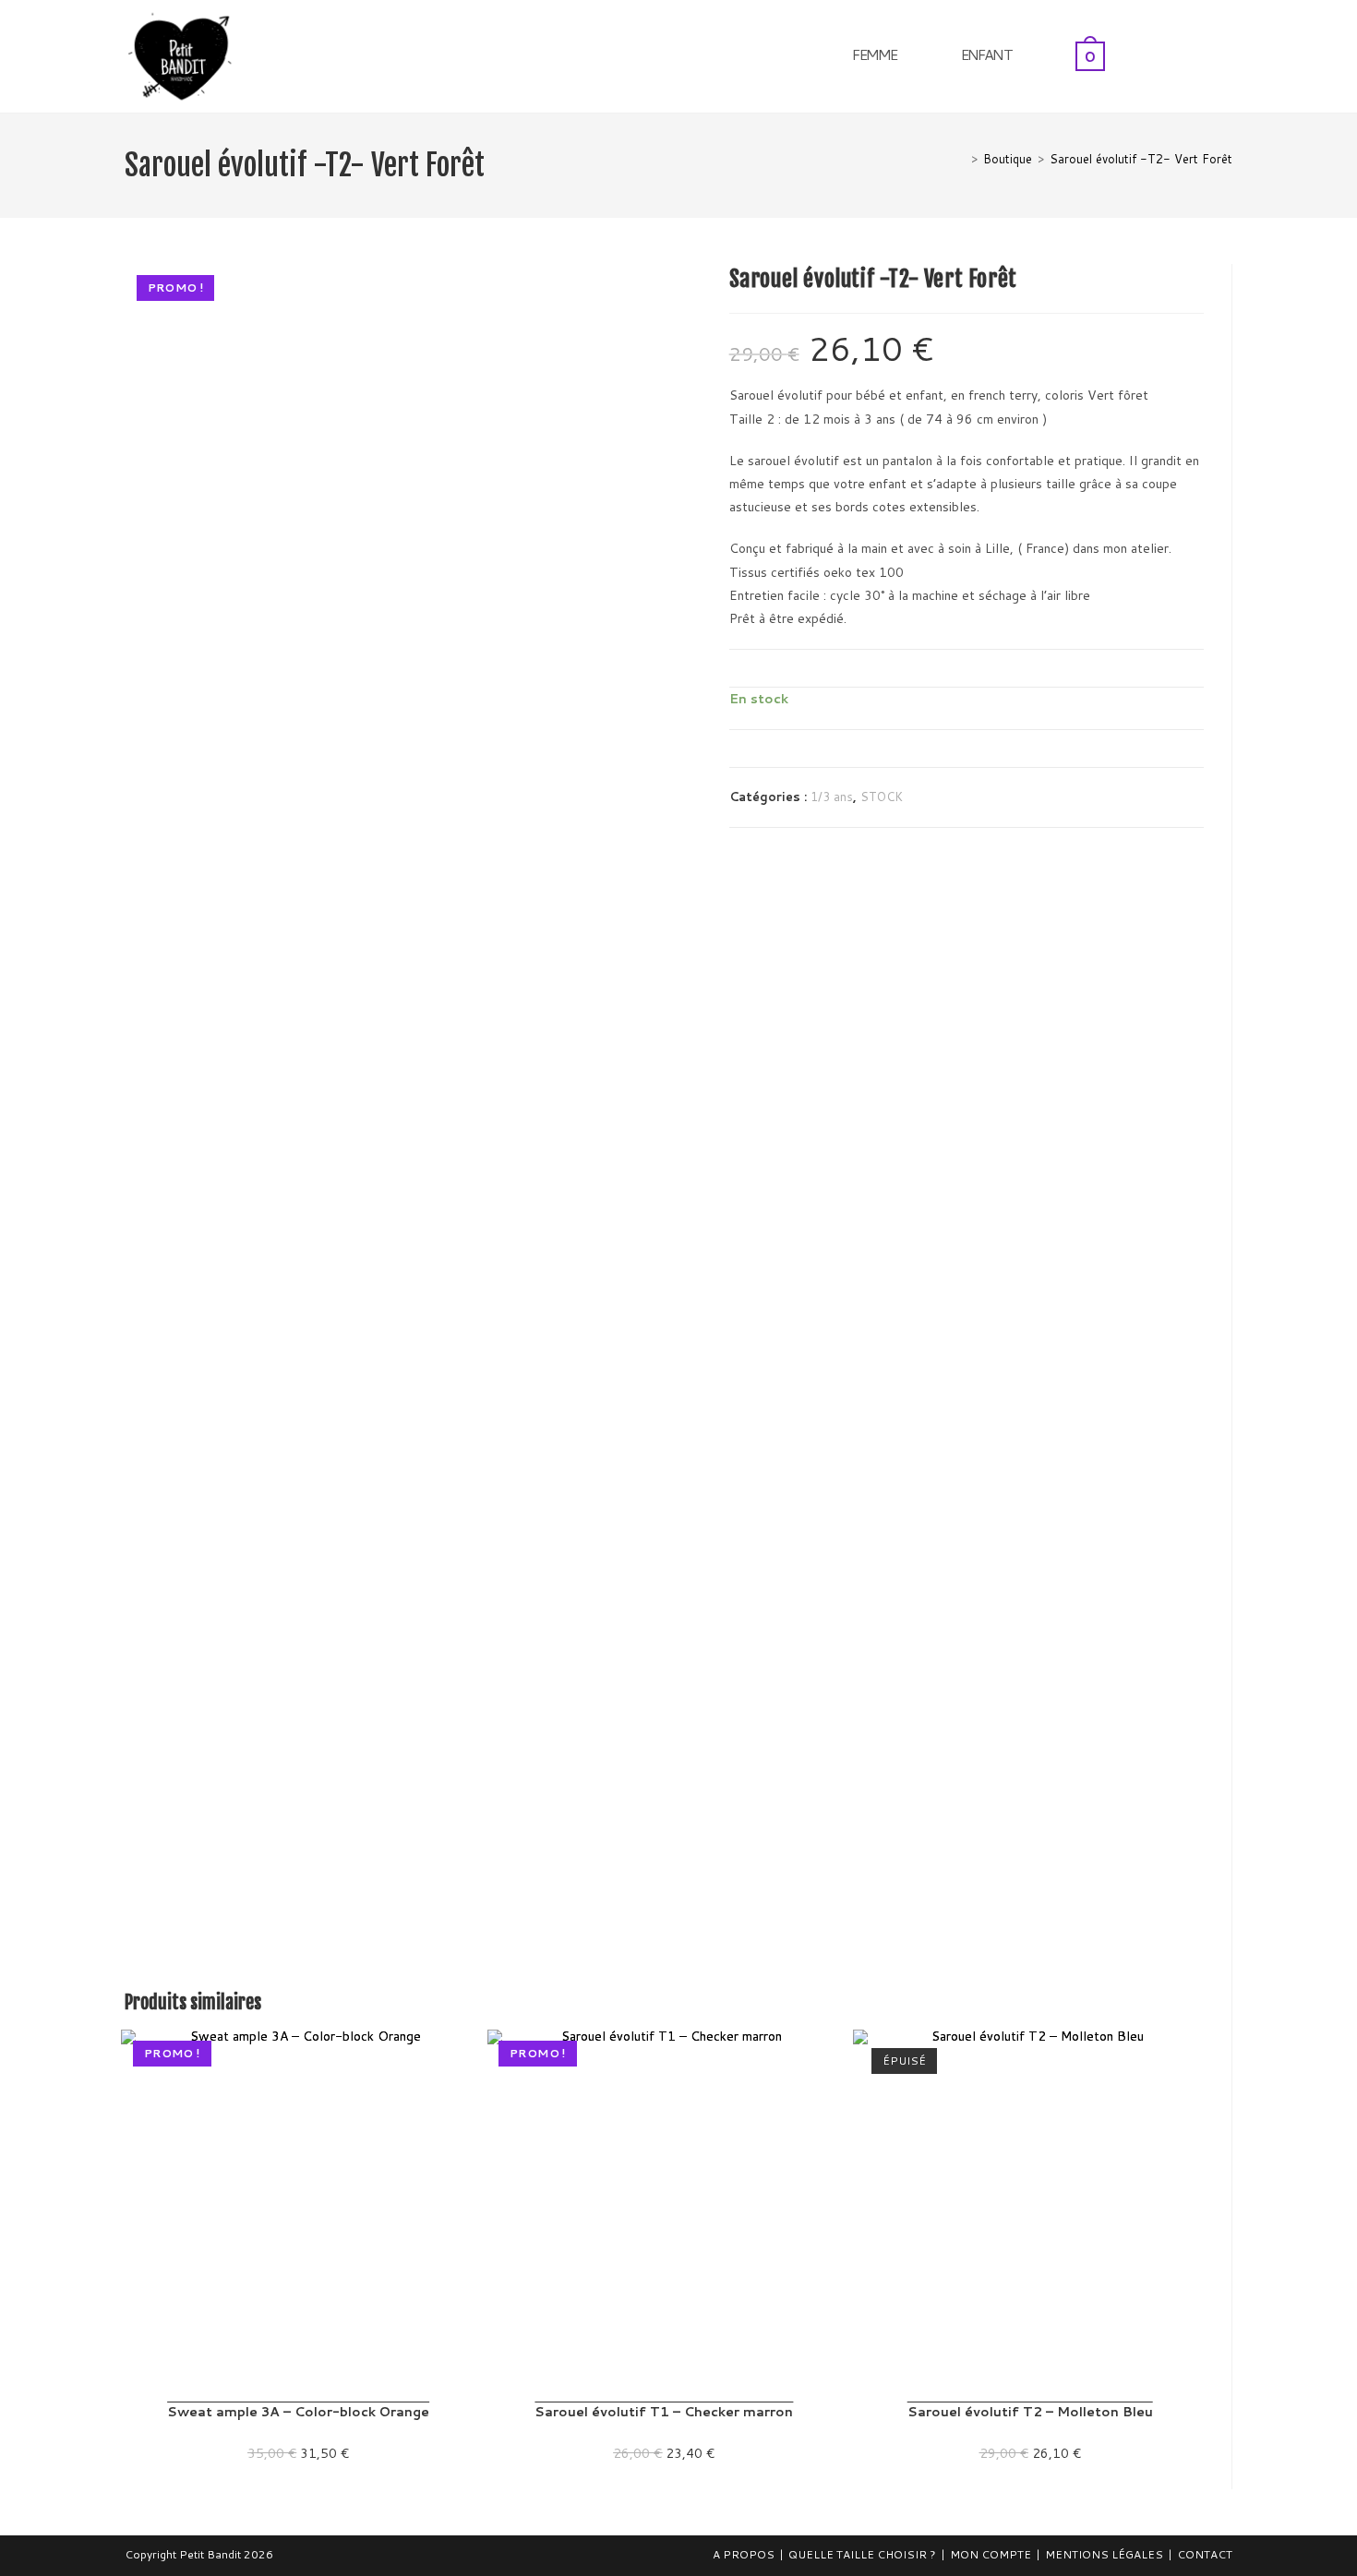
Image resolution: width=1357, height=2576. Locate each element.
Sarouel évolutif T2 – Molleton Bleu (1030, 2412)
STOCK (882, 797)
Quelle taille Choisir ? (862, 2554)
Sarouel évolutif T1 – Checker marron (664, 2412)
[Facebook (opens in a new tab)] (1202, 54)
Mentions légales (1104, 2554)
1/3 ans (832, 797)
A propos (744, 2554)
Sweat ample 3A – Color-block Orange (298, 2412)
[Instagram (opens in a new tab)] (1227, 54)
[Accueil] (961, 159)
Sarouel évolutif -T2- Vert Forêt (1141, 159)
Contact (1205, 2554)
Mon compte (991, 2554)
